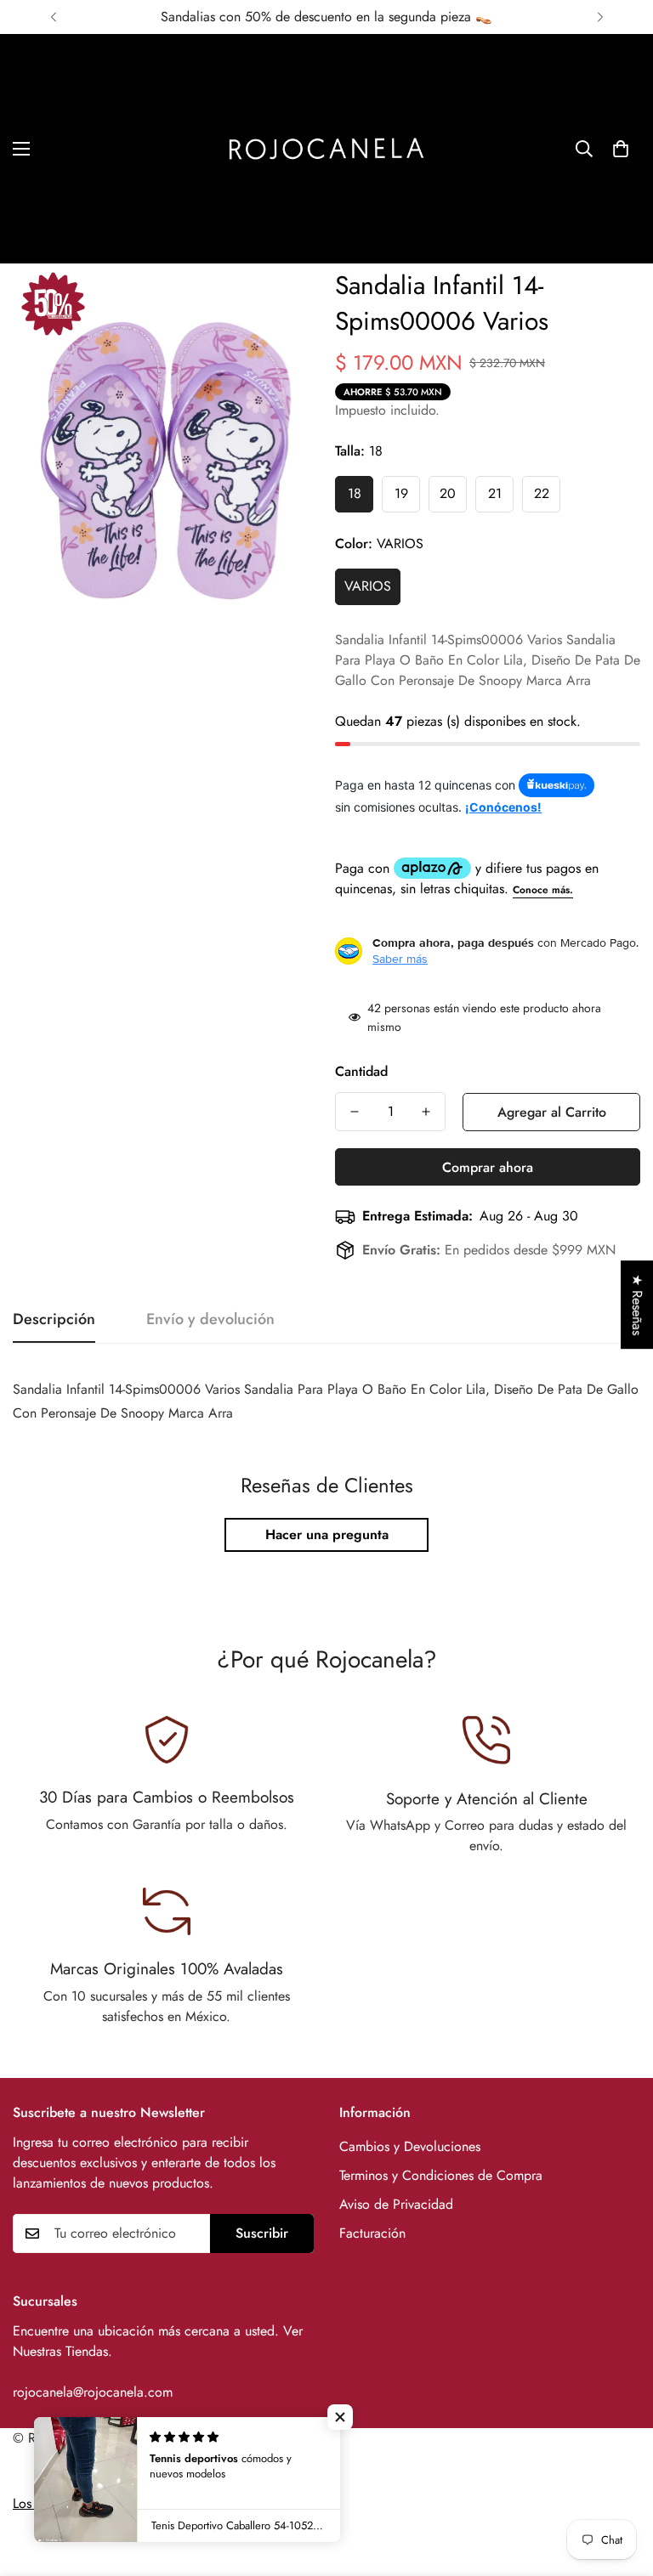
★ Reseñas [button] (637, 1305)
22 (542, 493)
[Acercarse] (282, 300)
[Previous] (53, 17)
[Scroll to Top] (620, 2483)
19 (401, 493)
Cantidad (361, 1071)
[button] (621, 149)
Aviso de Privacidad (396, 2204)
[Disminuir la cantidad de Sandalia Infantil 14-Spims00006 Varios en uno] (355, 1112)
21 (495, 493)
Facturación (372, 2233)
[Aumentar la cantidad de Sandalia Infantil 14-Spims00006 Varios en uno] (426, 1112)
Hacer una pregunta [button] (327, 1534)
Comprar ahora (488, 1167)
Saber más (400, 959)
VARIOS (368, 586)
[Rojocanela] (326, 149)
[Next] (600, 17)
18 (355, 493)
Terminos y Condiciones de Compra (441, 2175)
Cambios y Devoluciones (410, 2146)
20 (448, 493)
